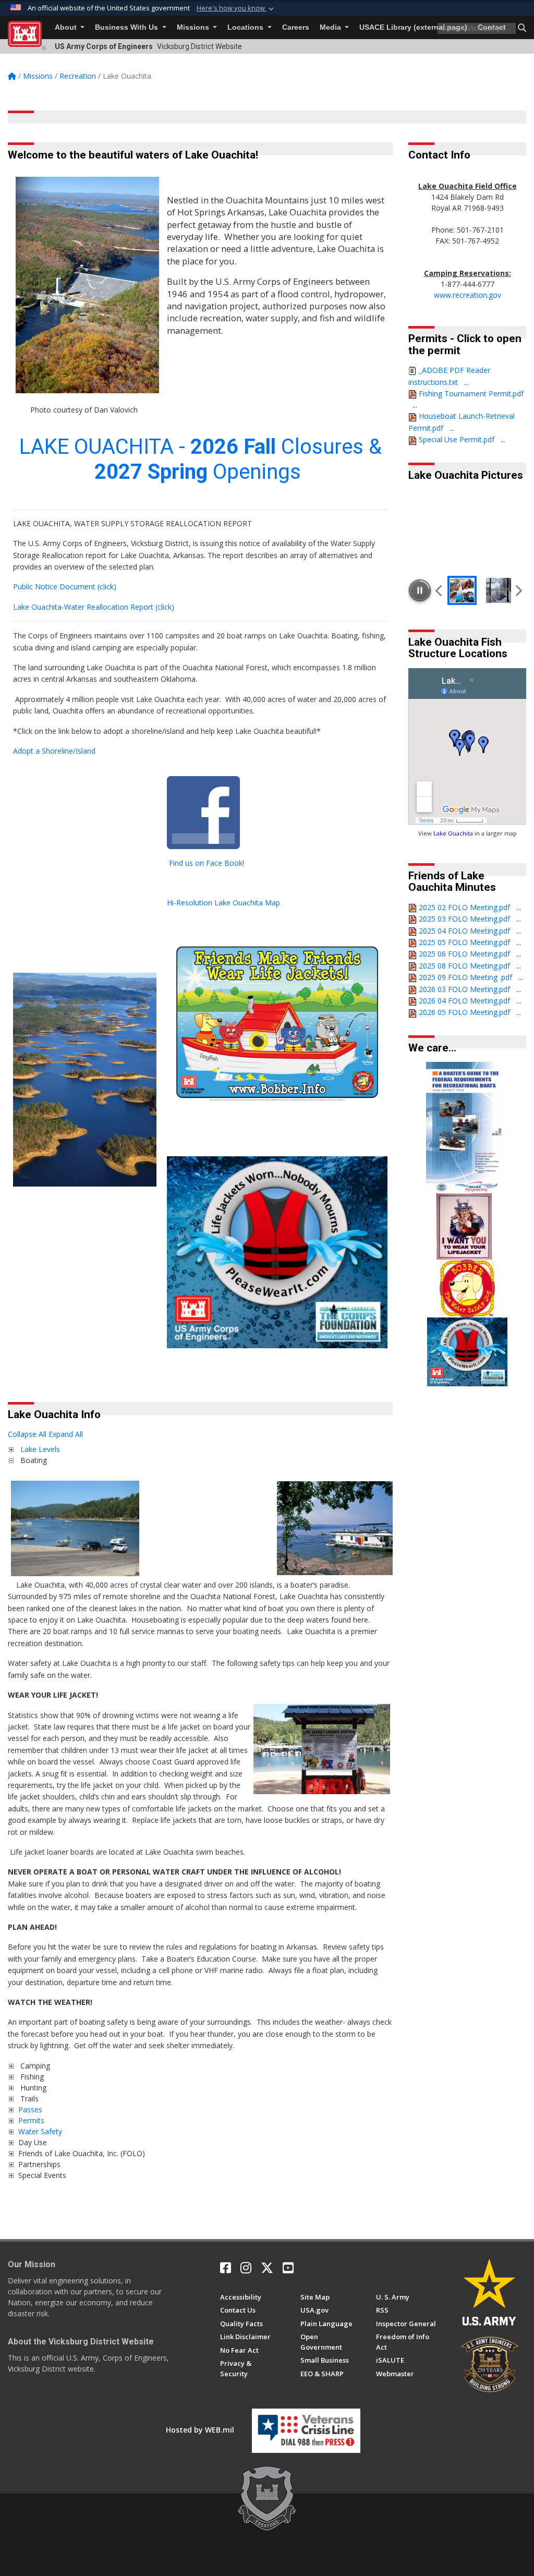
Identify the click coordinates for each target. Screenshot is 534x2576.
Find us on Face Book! (207, 863)
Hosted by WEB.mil (200, 2430)
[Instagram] (246, 2268)
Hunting (32, 2088)
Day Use (33, 2142)
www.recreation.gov (468, 295)
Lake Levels (40, 1449)
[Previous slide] (439, 590)
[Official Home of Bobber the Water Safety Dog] (467, 1287)
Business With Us (128, 27)
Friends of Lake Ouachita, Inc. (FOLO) (82, 2153)
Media (331, 27)
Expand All (66, 1434)
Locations (246, 27)
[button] (236, 8)
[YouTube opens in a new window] (288, 2268)
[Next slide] (518, 590)
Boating (33, 1460)
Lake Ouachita (453, 833)
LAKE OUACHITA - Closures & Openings (201, 459)
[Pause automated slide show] (420, 590)
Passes (30, 2109)
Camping (34, 2066)
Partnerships (39, 2164)
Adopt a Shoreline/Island (54, 751)
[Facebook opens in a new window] (226, 2268)
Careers (296, 27)
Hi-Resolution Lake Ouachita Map (223, 903)
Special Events (42, 2175)
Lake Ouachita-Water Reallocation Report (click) (94, 607)
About (67, 27)
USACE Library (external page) (413, 27)
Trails (28, 2099)
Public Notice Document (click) (65, 586)
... (466, 382)
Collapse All (27, 1434)
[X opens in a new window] (267, 2268)
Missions (194, 27)
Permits (31, 2120)
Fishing (31, 2077)
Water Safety (40, 2131)
